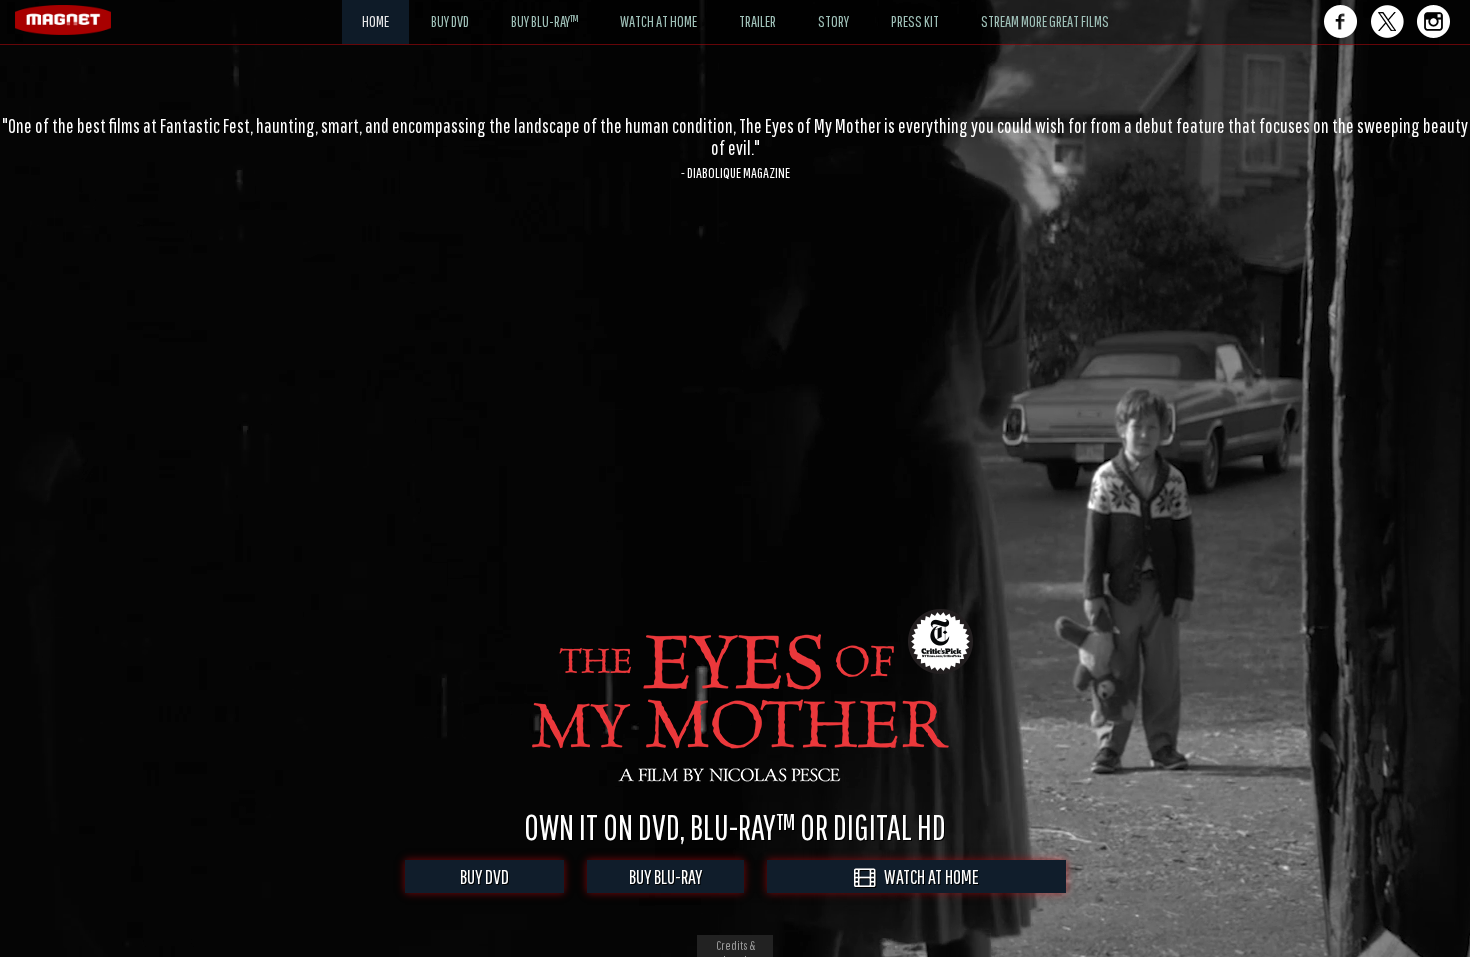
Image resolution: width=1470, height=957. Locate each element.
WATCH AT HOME (927, 876)
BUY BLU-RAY (665, 876)
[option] (735, 137)
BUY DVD (484, 876)
